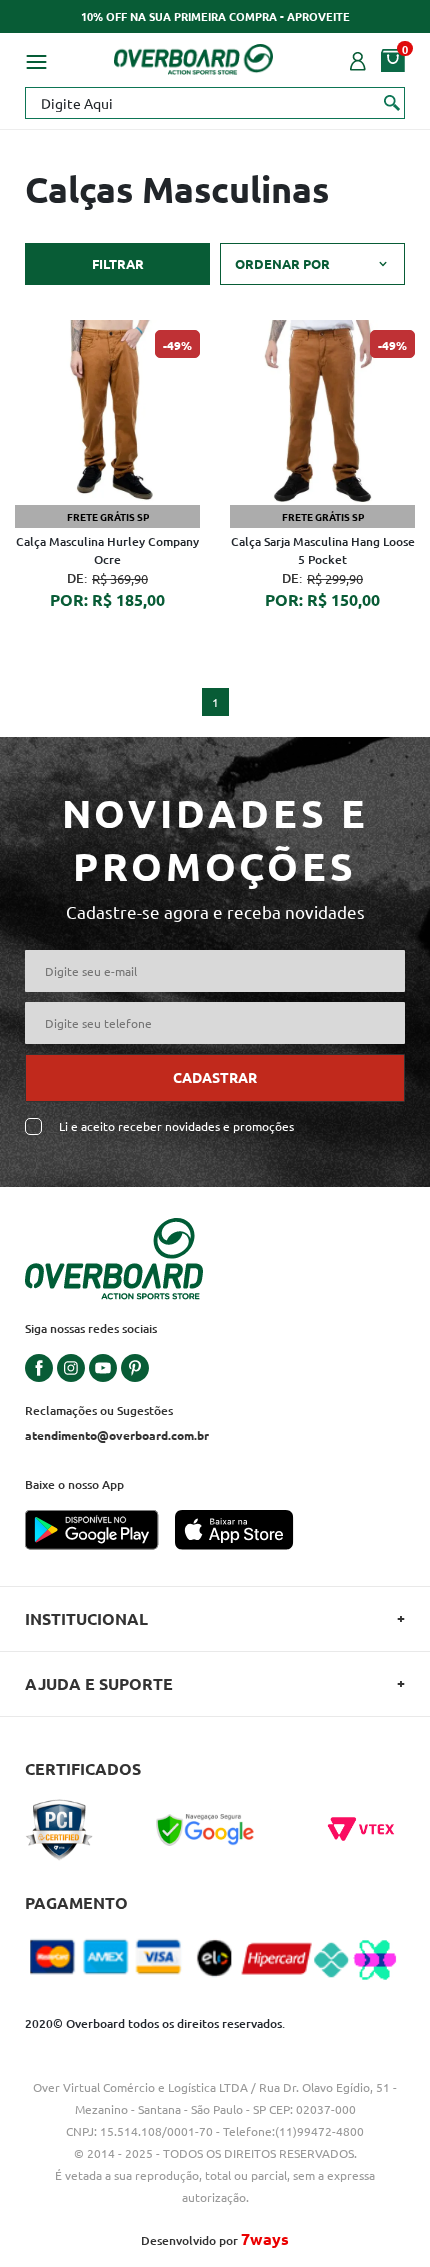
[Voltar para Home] (194, 56)
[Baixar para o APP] (100, 1532)
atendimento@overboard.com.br (117, 1435)
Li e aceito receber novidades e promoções (176, 1126)
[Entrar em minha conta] (358, 59)
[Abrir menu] (36, 59)
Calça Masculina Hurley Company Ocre (107, 550)
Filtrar (118, 263)
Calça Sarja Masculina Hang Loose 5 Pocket (323, 550)
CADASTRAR (215, 1077)
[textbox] (215, 103)
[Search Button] (392, 102)
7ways (265, 2238)
